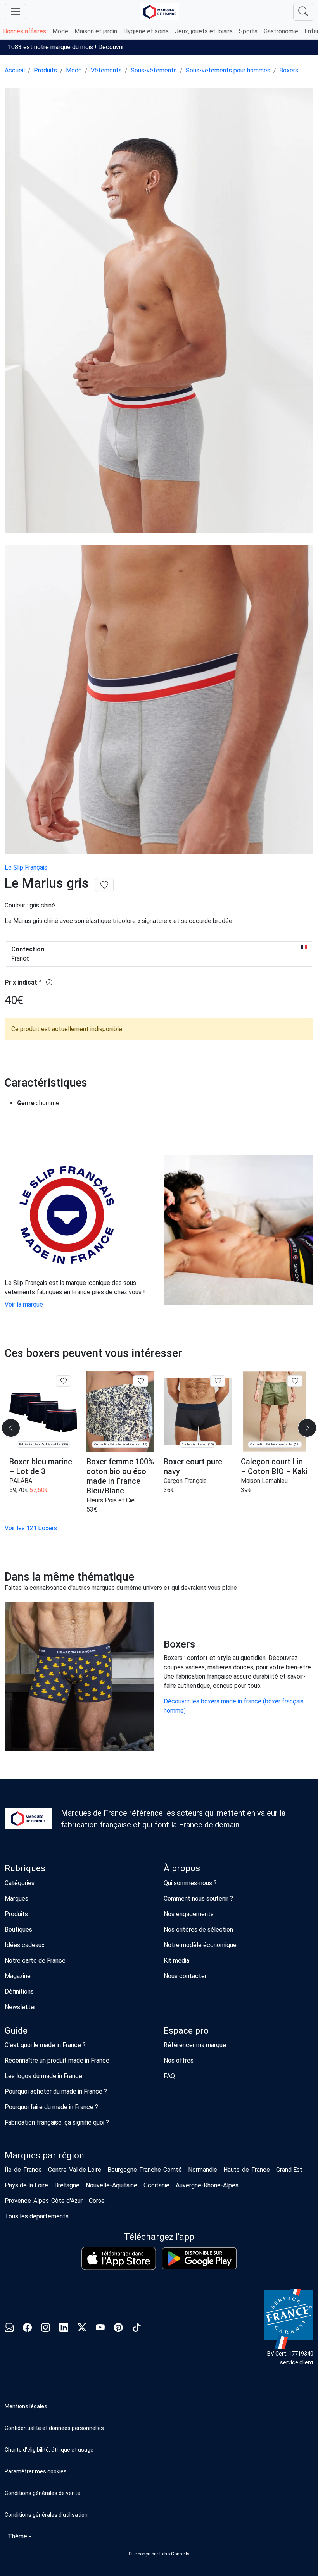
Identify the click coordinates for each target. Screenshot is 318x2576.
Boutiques (18, 1929)
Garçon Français (185, 1481)
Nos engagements (189, 1914)
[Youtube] (100, 2329)
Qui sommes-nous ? (190, 1883)
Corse (97, 2201)
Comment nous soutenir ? (198, 1898)
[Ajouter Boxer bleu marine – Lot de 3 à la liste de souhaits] (63, 1381)
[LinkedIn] (64, 2329)
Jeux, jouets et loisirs (204, 31)
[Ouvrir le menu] (16, 12)
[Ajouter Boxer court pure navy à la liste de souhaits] (218, 1381)
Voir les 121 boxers (31, 1528)
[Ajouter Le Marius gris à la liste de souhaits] (104, 885)
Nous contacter (185, 1976)
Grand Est (289, 2170)
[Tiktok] (137, 2329)
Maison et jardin (96, 31)
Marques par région (44, 2155)
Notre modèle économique (200, 1945)
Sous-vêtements (154, 70)
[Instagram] (46, 2329)
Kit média (176, 1960)
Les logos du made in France (43, 2076)
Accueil (15, 70)
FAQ (169, 2076)
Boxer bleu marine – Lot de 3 (41, 1466)
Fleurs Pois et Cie (111, 1500)
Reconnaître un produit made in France (57, 2060)
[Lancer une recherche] (303, 12)
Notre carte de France (35, 1960)
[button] (159, 2471)
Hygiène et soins (146, 31)
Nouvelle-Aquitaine (111, 2185)
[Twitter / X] (82, 2329)
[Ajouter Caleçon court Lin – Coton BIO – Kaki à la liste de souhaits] (295, 1381)
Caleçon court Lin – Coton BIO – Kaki (274, 1466)
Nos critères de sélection (198, 1929)
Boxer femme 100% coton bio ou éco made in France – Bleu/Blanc (120, 1476)
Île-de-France (23, 2170)
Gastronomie (281, 31)
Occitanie (156, 2185)
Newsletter (20, 2007)
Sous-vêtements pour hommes (228, 70)
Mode (60, 31)
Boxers (289, 70)
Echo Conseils (175, 2554)
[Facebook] (27, 2329)
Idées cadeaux (25, 1945)
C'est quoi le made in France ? (45, 2045)
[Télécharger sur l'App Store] (119, 2258)
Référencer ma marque (195, 2045)
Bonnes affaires (25, 31)
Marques (16, 1898)
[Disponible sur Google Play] (199, 2258)
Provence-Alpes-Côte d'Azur (44, 2201)
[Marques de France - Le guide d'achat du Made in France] (160, 12)
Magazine (18, 1976)
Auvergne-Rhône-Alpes (207, 2185)
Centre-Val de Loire (75, 2170)
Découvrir (111, 47)
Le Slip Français (26, 867)
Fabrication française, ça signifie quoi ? (57, 2122)
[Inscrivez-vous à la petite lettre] (9, 2329)
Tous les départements (37, 2216)
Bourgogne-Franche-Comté (145, 2170)
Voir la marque (24, 1304)
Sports (248, 31)
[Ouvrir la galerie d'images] (159, 311)
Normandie (203, 2170)
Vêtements (106, 70)
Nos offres (179, 2060)
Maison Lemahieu (264, 1481)
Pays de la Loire (26, 2185)
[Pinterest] (118, 2329)
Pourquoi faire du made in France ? (51, 2107)
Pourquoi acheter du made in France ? (56, 2091)
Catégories (20, 1883)
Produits (45, 70)
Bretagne (67, 2185)
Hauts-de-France (247, 2170)
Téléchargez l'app (159, 2237)
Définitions (19, 1991)
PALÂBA (21, 1481)
